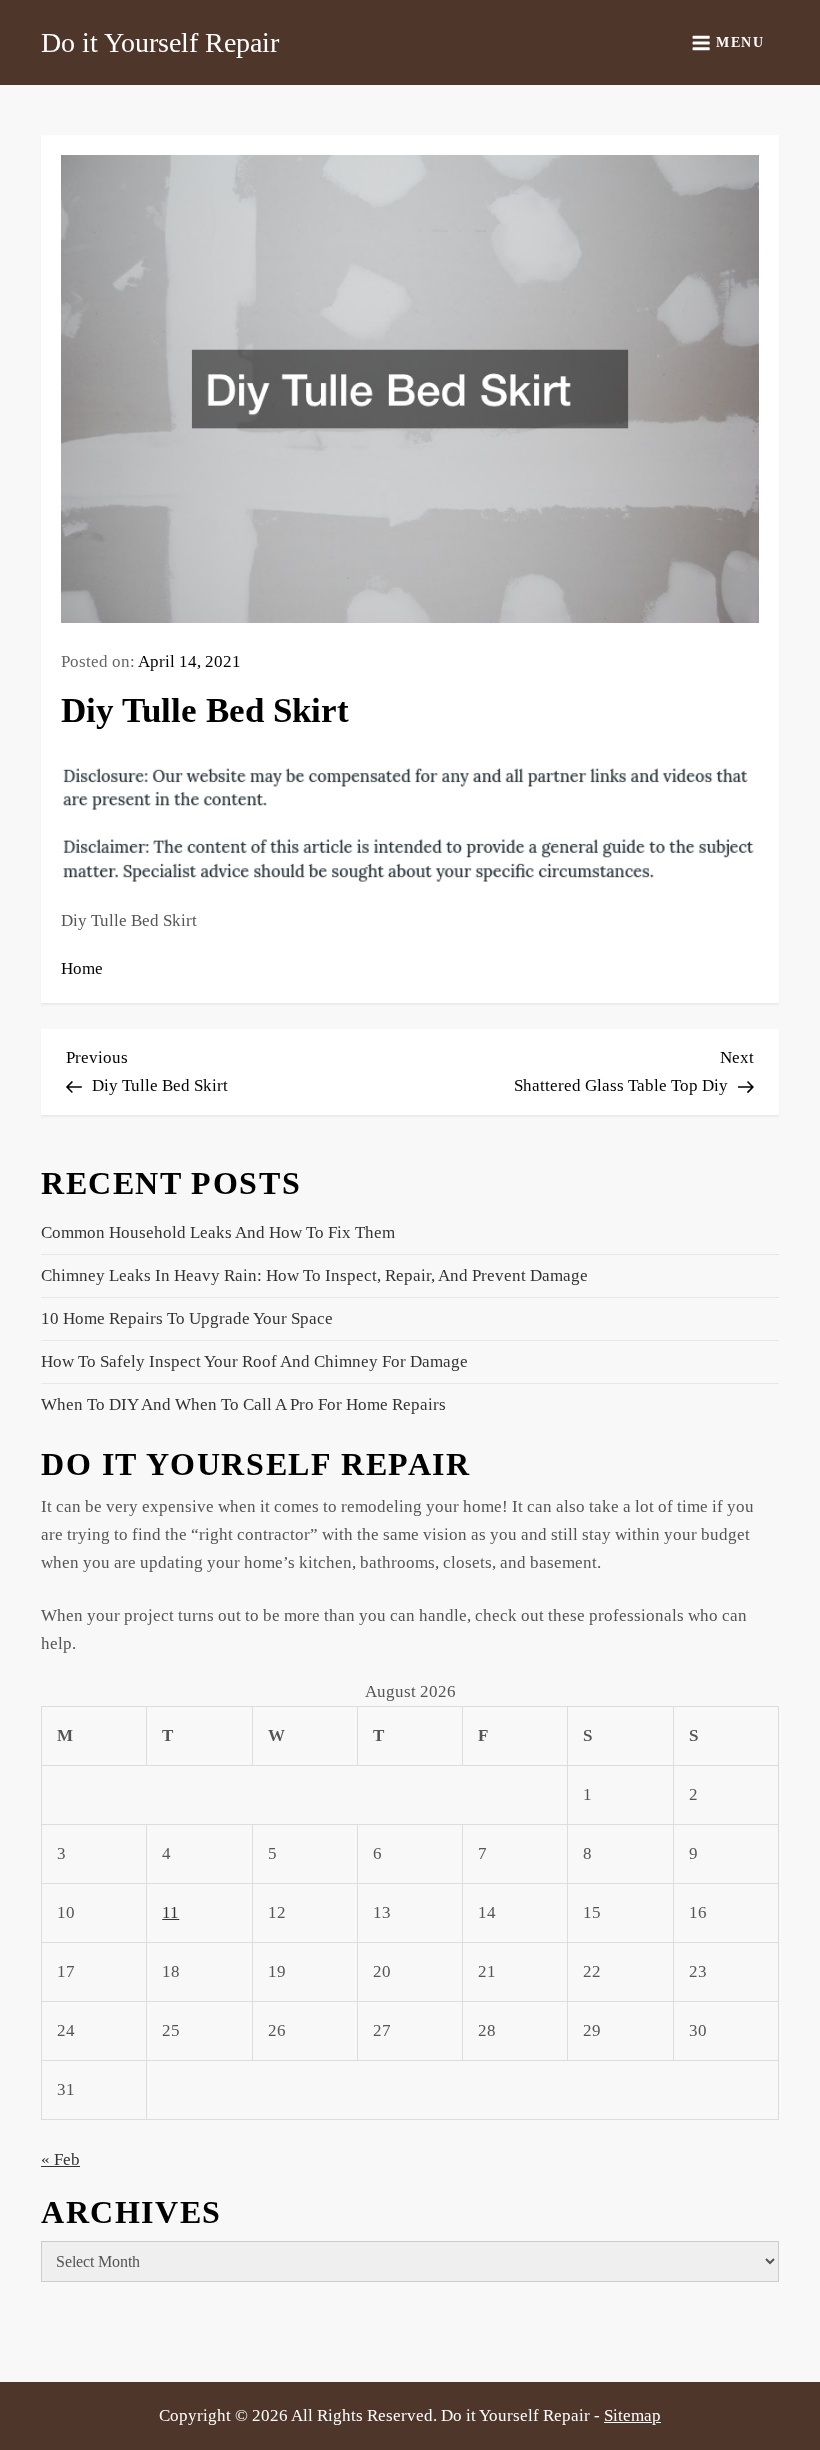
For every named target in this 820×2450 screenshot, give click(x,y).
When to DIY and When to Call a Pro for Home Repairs (243, 1404)
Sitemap (632, 2415)
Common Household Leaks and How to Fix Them (218, 1232)
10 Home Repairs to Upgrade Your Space (187, 1318)
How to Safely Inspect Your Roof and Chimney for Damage (254, 1361)
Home (82, 968)
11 (170, 1912)
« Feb (60, 2159)
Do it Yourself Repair (160, 42)
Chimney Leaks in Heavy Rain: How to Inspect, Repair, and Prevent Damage (314, 1275)
